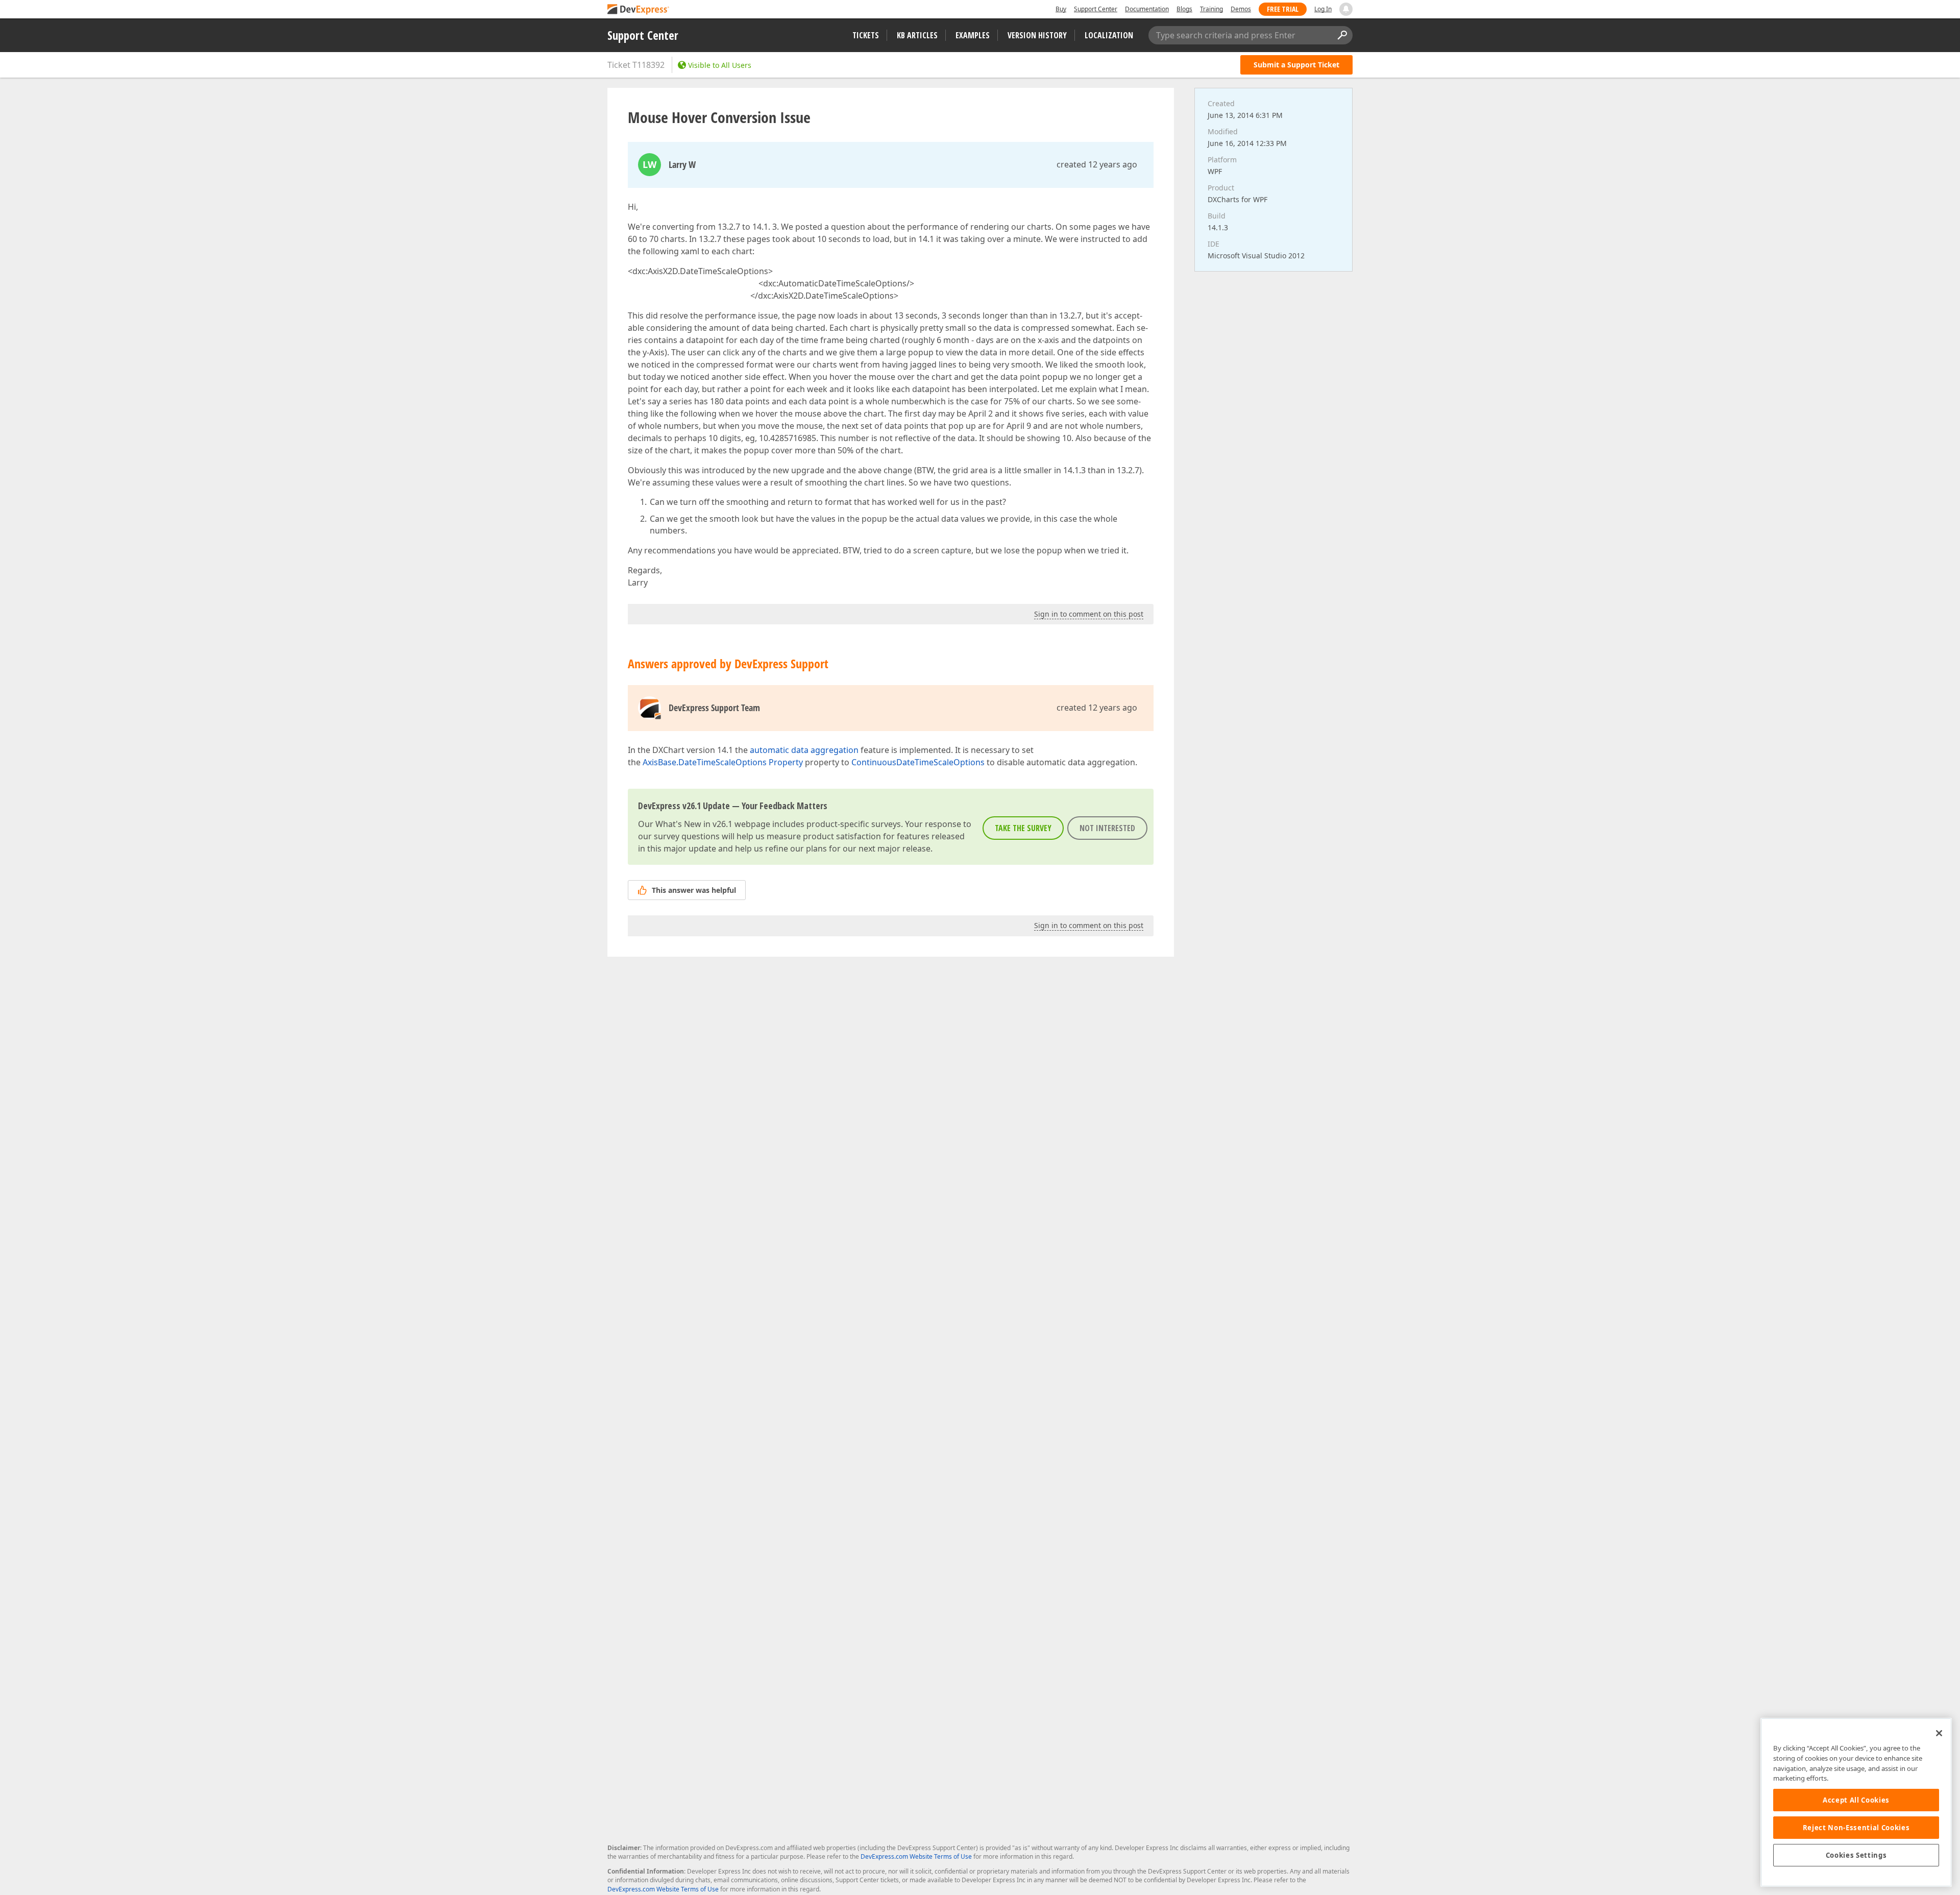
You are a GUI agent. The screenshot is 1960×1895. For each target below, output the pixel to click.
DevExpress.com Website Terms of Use (916, 1856)
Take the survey (1023, 828)
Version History (1037, 35)
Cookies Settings (1856, 1855)
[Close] (1939, 1733)
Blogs (1184, 9)
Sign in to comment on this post (1089, 614)
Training (1211, 9)
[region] (1856, 1802)
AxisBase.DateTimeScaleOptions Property (723, 762)
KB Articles (917, 35)
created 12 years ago (1097, 164)
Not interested (1107, 828)
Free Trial (1283, 9)
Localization (1109, 35)
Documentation (1147, 9)
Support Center (1096, 9)
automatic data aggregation (804, 750)
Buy (1061, 9)
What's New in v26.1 (694, 824)
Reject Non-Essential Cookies (1856, 1828)
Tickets (866, 35)
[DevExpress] (639, 10)
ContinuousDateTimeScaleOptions (918, 762)
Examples (973, 35)
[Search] (1342, 35)
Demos (1241, 9)
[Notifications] (1346, 9)
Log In (1323, 9)
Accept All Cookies (1856, 1800)
